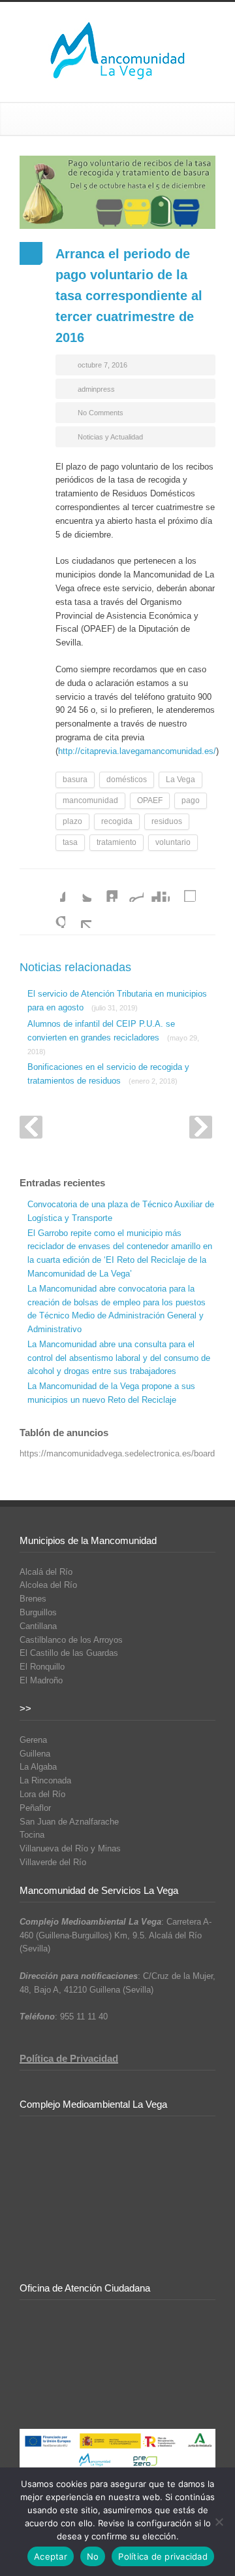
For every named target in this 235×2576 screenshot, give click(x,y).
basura (75, 780)
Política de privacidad (163, 2556)
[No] (219, 2522)
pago (191, 800)
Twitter (78, 889)
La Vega (180, 780)
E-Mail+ (78, 915)
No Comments (101, 413)
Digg (157, 889)
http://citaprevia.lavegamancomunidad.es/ (137, 751)
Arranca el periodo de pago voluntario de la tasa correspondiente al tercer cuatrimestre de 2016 (129, 296)
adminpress (96, 389)
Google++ (52, 915)
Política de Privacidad (69, 2058)
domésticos (127, 780)
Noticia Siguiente (201, 1127)
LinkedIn (104, 889)
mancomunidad (90, 800)
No (93, 2556)
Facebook (52, 889)
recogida (117, 821)
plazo (72, 821)
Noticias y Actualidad (110, 437)
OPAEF (150, 800)
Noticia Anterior (31, 1127)
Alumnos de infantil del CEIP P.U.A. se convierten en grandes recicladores (113, 1037)
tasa (70, 842)
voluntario (173, 842)
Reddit (131, 889)
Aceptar (51, 2556)
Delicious (183, 889)
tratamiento (117, 842)
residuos (167, 821)
